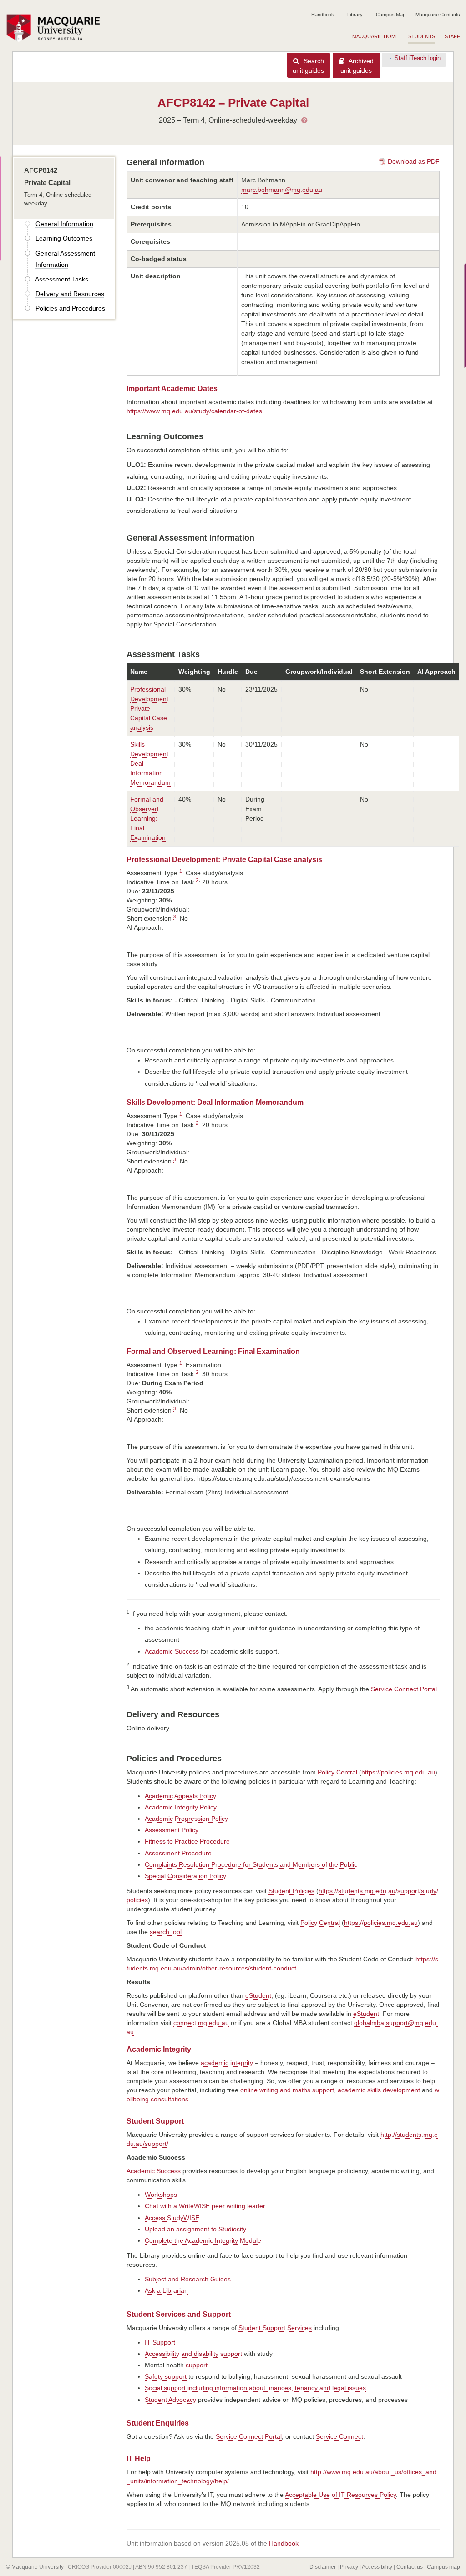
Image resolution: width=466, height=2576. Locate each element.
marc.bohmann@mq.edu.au (282, 190)
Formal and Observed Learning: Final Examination (148, 818)
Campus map (443, 2567)
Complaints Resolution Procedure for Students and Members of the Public (251, 1864)
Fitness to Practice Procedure (187, 1841)
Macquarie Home (375, 36)
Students (422, 36)
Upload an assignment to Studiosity (195, 2229)
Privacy (349, 2567)
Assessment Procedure (178, 1853)
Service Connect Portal (404, 1689)
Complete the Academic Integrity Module (203, 2240)
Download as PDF (413, 161)
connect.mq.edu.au (201, 2023)
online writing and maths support (287, 2090)
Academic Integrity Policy (181, 1807)
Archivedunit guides (357, 66)
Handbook (323, 15)
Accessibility (377, 2567)
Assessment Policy (172, 1830)
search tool (166, 1932)
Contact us (410, 2567)
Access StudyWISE (172, 2218)
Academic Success (172, 1651)
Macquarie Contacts (438, 15)
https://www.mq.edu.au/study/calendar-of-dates (194, 411)
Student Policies (291, 1891)
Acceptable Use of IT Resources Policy (340, 2495)
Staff (452, 36)
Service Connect (339, 2436)
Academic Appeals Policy (180, 1796)
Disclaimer (323, 2567)
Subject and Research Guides (188, 2279)
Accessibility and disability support (193, 2354)
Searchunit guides (308, 66)
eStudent (258, 1995)
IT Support (160, 2342)
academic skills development (379, 2090)
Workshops (161, 2195)
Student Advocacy (170, 2400)
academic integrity (227, 2063)
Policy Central (337, 1772)
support (197, 2365)
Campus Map (391, 15)
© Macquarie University (35, 2567)
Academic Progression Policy (186, 1819)
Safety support (166, 2376)
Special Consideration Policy (185, 1876)
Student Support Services (275, 2328)
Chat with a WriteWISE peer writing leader (205, 2206)
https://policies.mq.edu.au (398, 1772)
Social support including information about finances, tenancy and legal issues (255, 2388)
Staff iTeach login (418, 58)
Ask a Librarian (166, 2290)
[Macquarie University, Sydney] (56, 28)
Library (355, 15)
